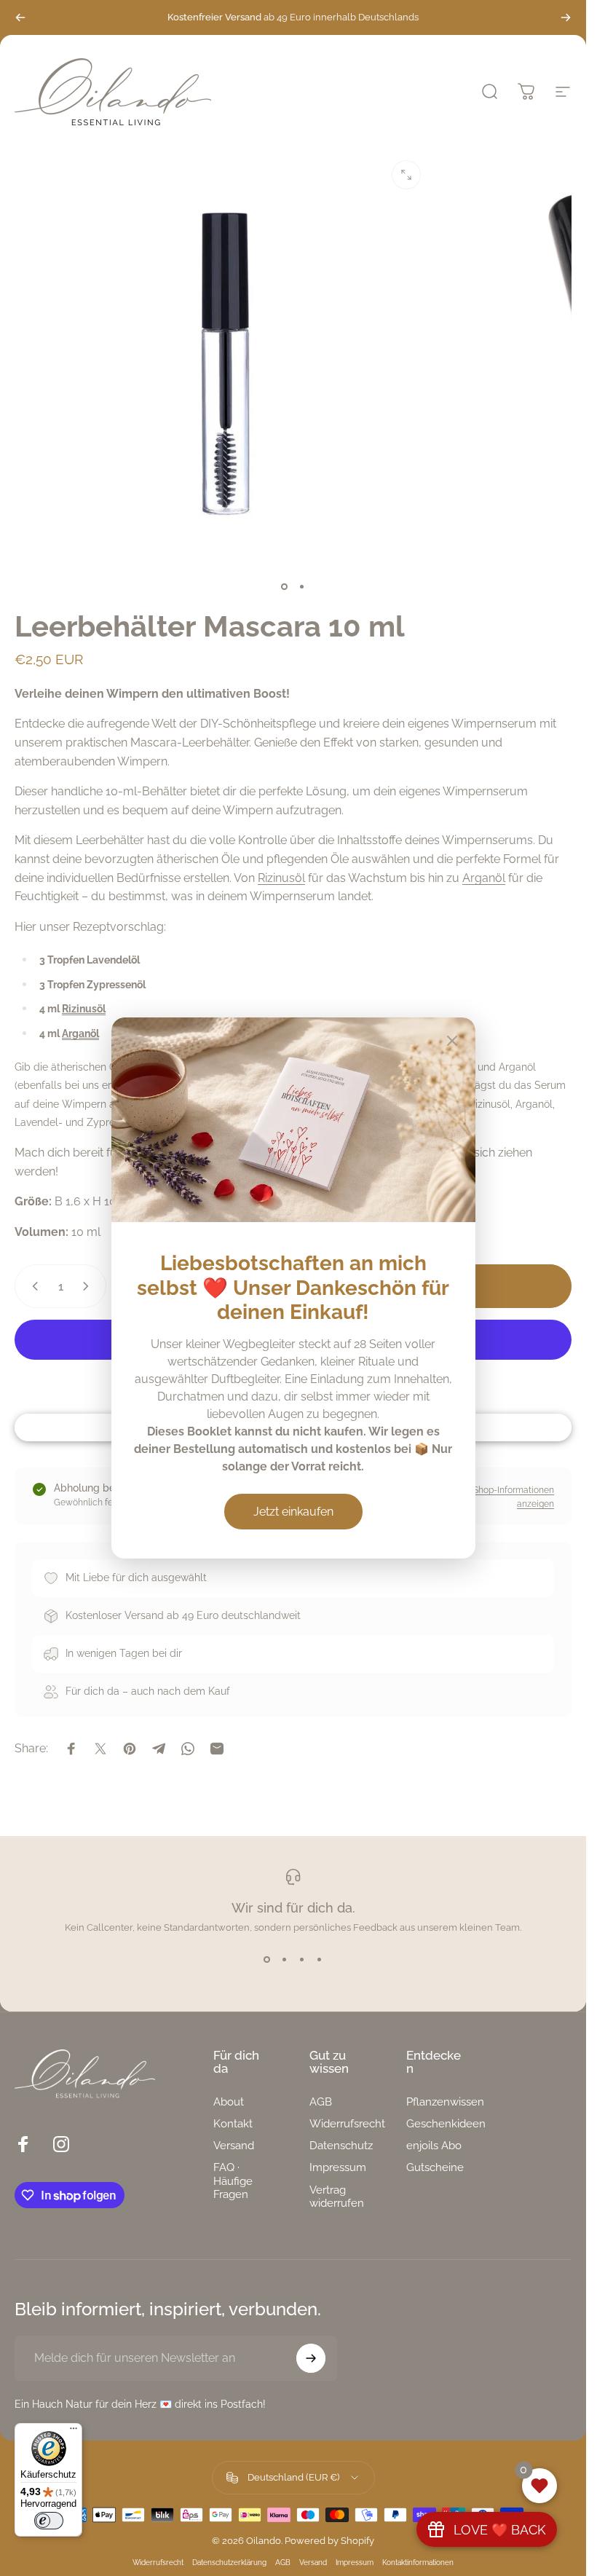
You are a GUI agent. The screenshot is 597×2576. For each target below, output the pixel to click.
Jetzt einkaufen (293, 1512)
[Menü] (74, 2432)
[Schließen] (452, 1041)
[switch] (49, 2521)
